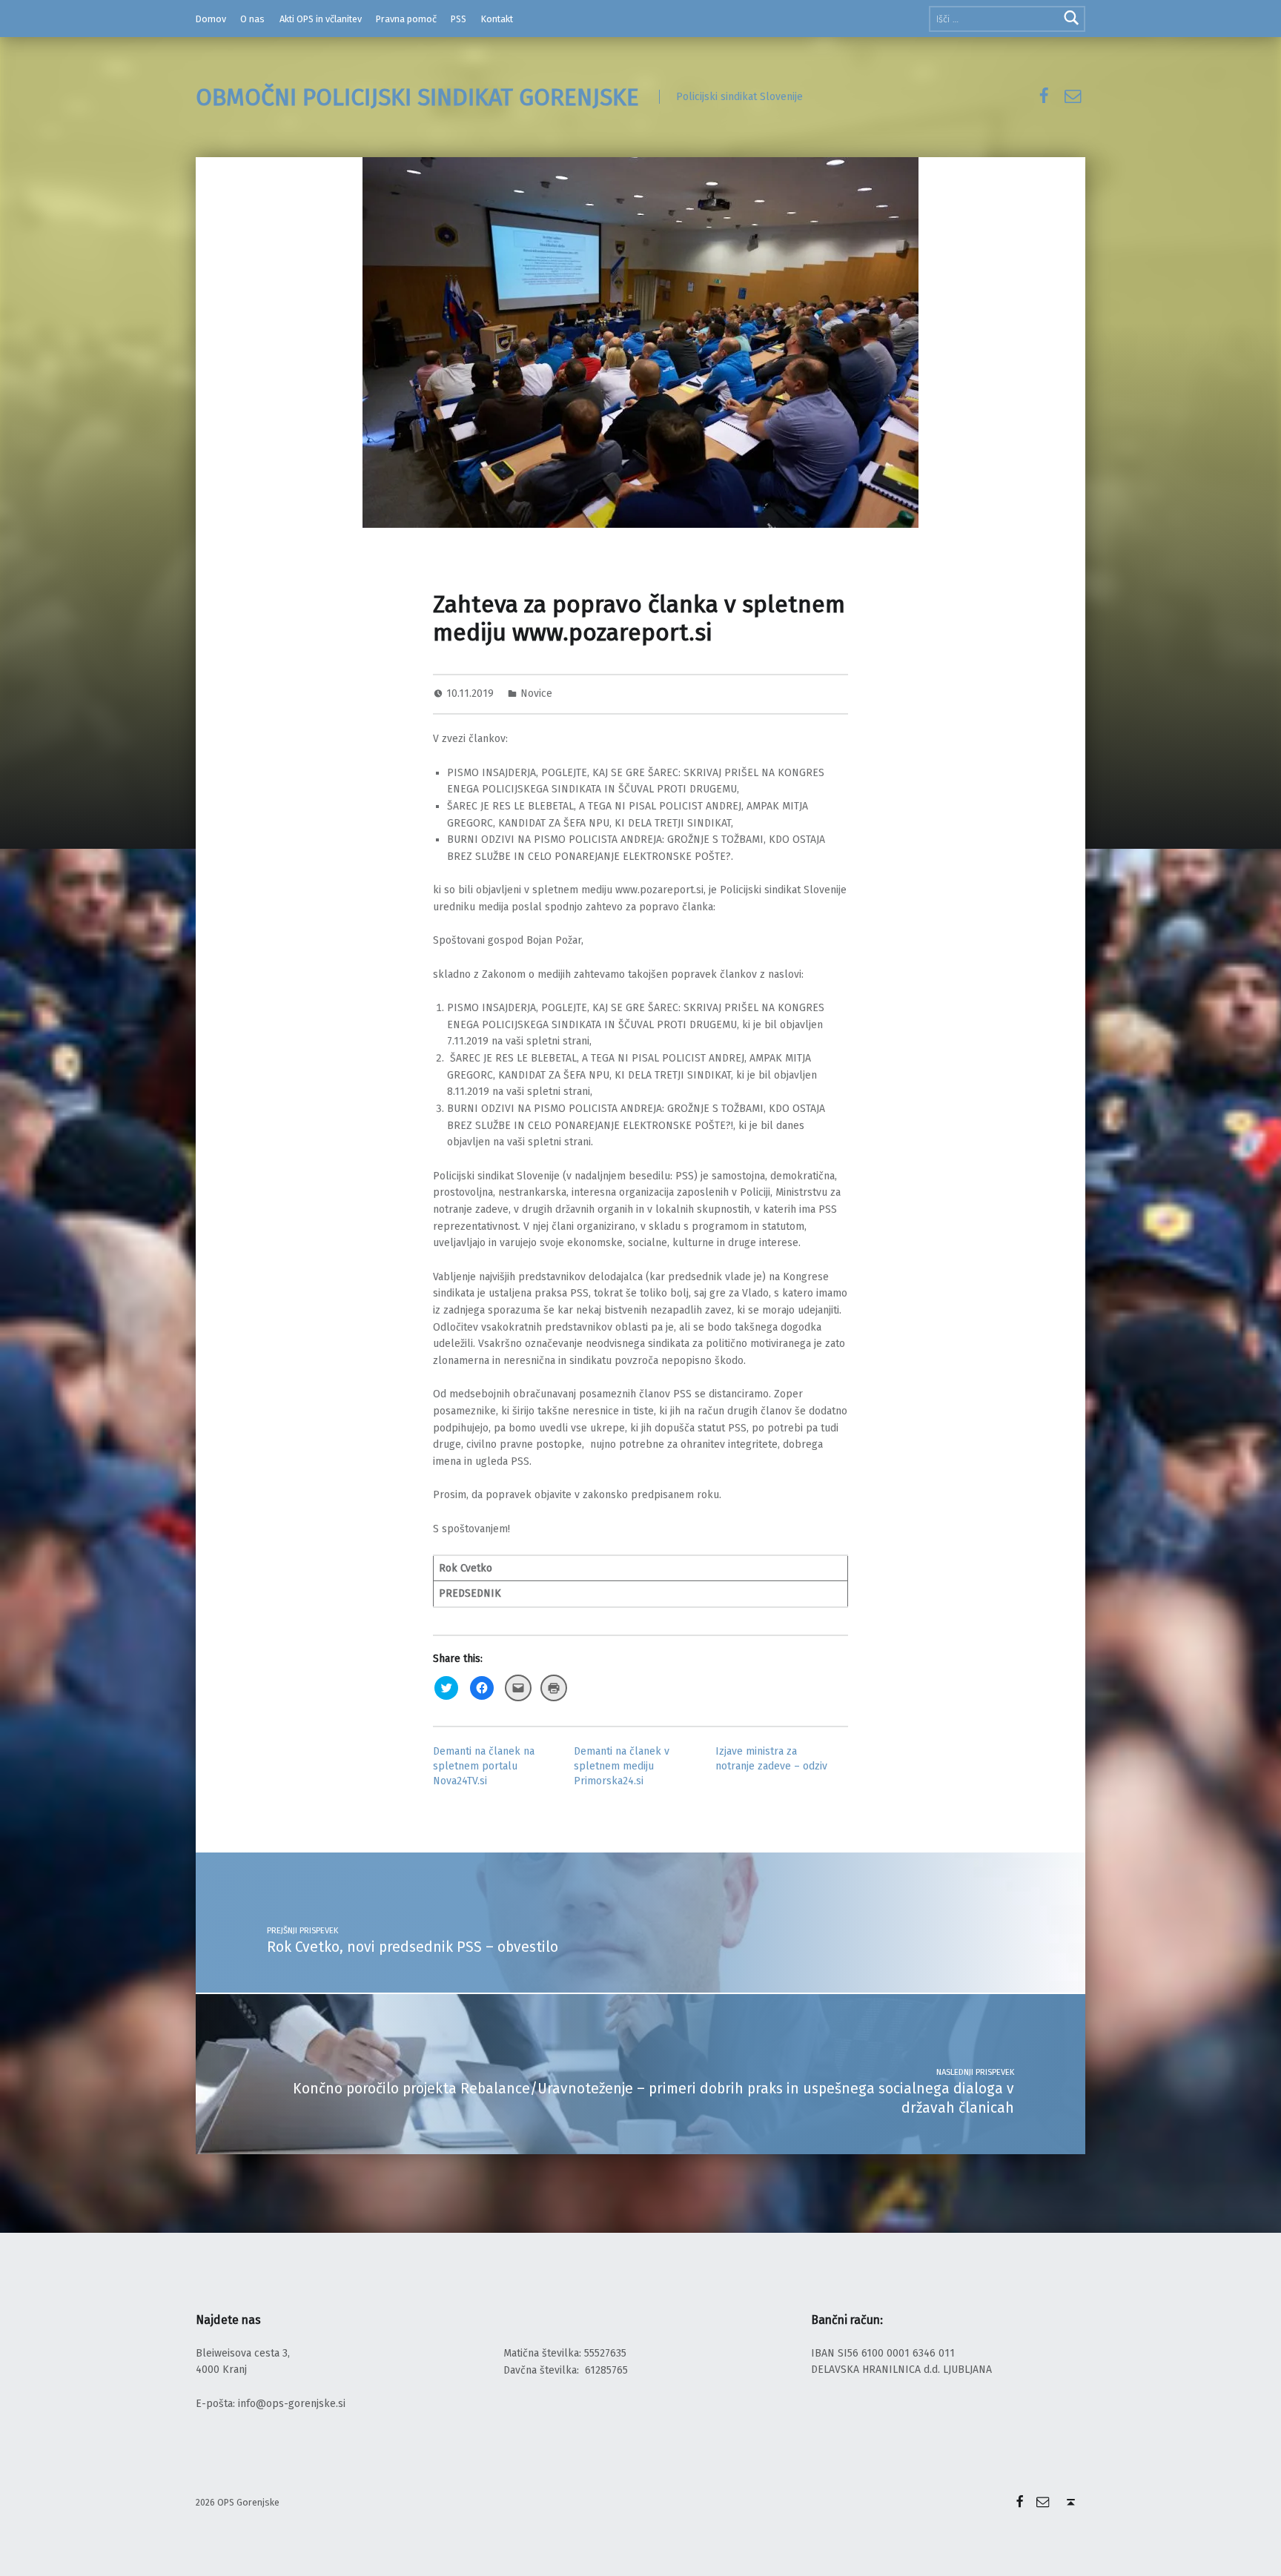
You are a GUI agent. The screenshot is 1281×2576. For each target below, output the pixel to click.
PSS (459, 19)
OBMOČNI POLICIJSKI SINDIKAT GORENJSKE (417, 97)
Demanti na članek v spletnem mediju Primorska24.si (622, 1766)
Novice (536, 693)
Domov (211, 19)
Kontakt (497, 19)
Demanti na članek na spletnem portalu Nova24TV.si (484, 1766)
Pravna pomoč (406, 19)
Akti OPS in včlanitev (321, 19)
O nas (252, 19)
